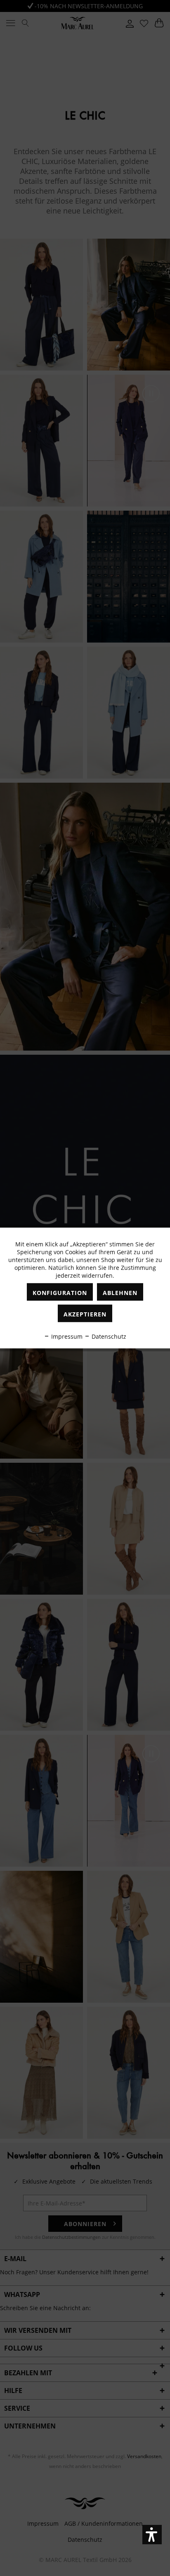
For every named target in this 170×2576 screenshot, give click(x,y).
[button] (152, 2535)
